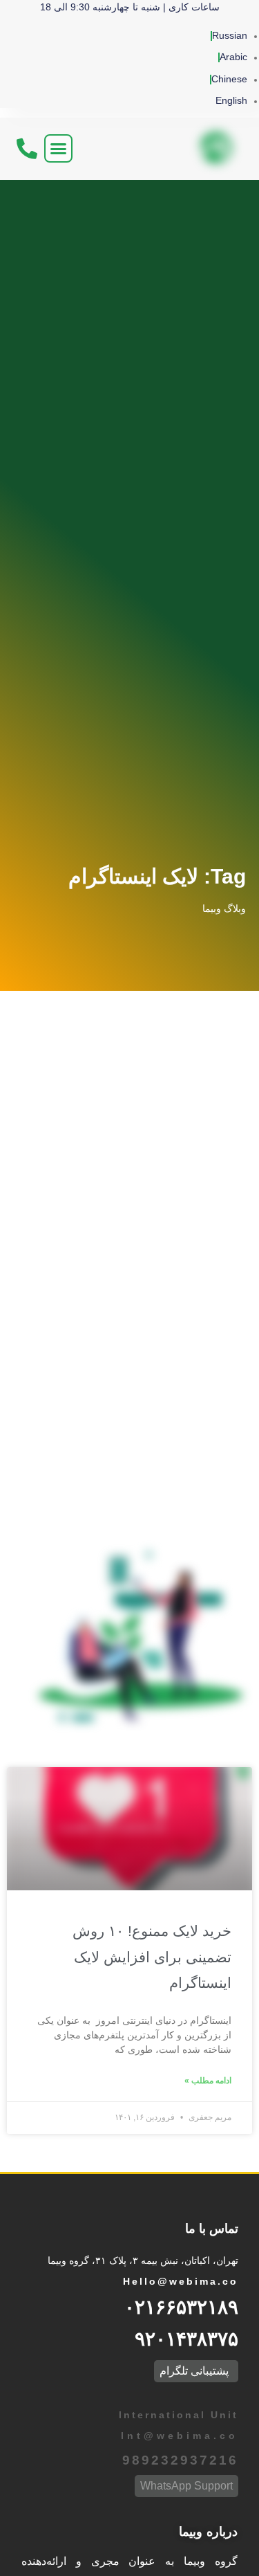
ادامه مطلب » (208, 2081)
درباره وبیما (208, 2532)
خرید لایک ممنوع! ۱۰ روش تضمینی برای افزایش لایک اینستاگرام (152, 1957)
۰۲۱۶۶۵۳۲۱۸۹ (181, 2307)
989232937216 (180, 2460)
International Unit (176, 2415)
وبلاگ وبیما (224, 908)
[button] (59, 149)
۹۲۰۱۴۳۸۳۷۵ (186, 2339)
